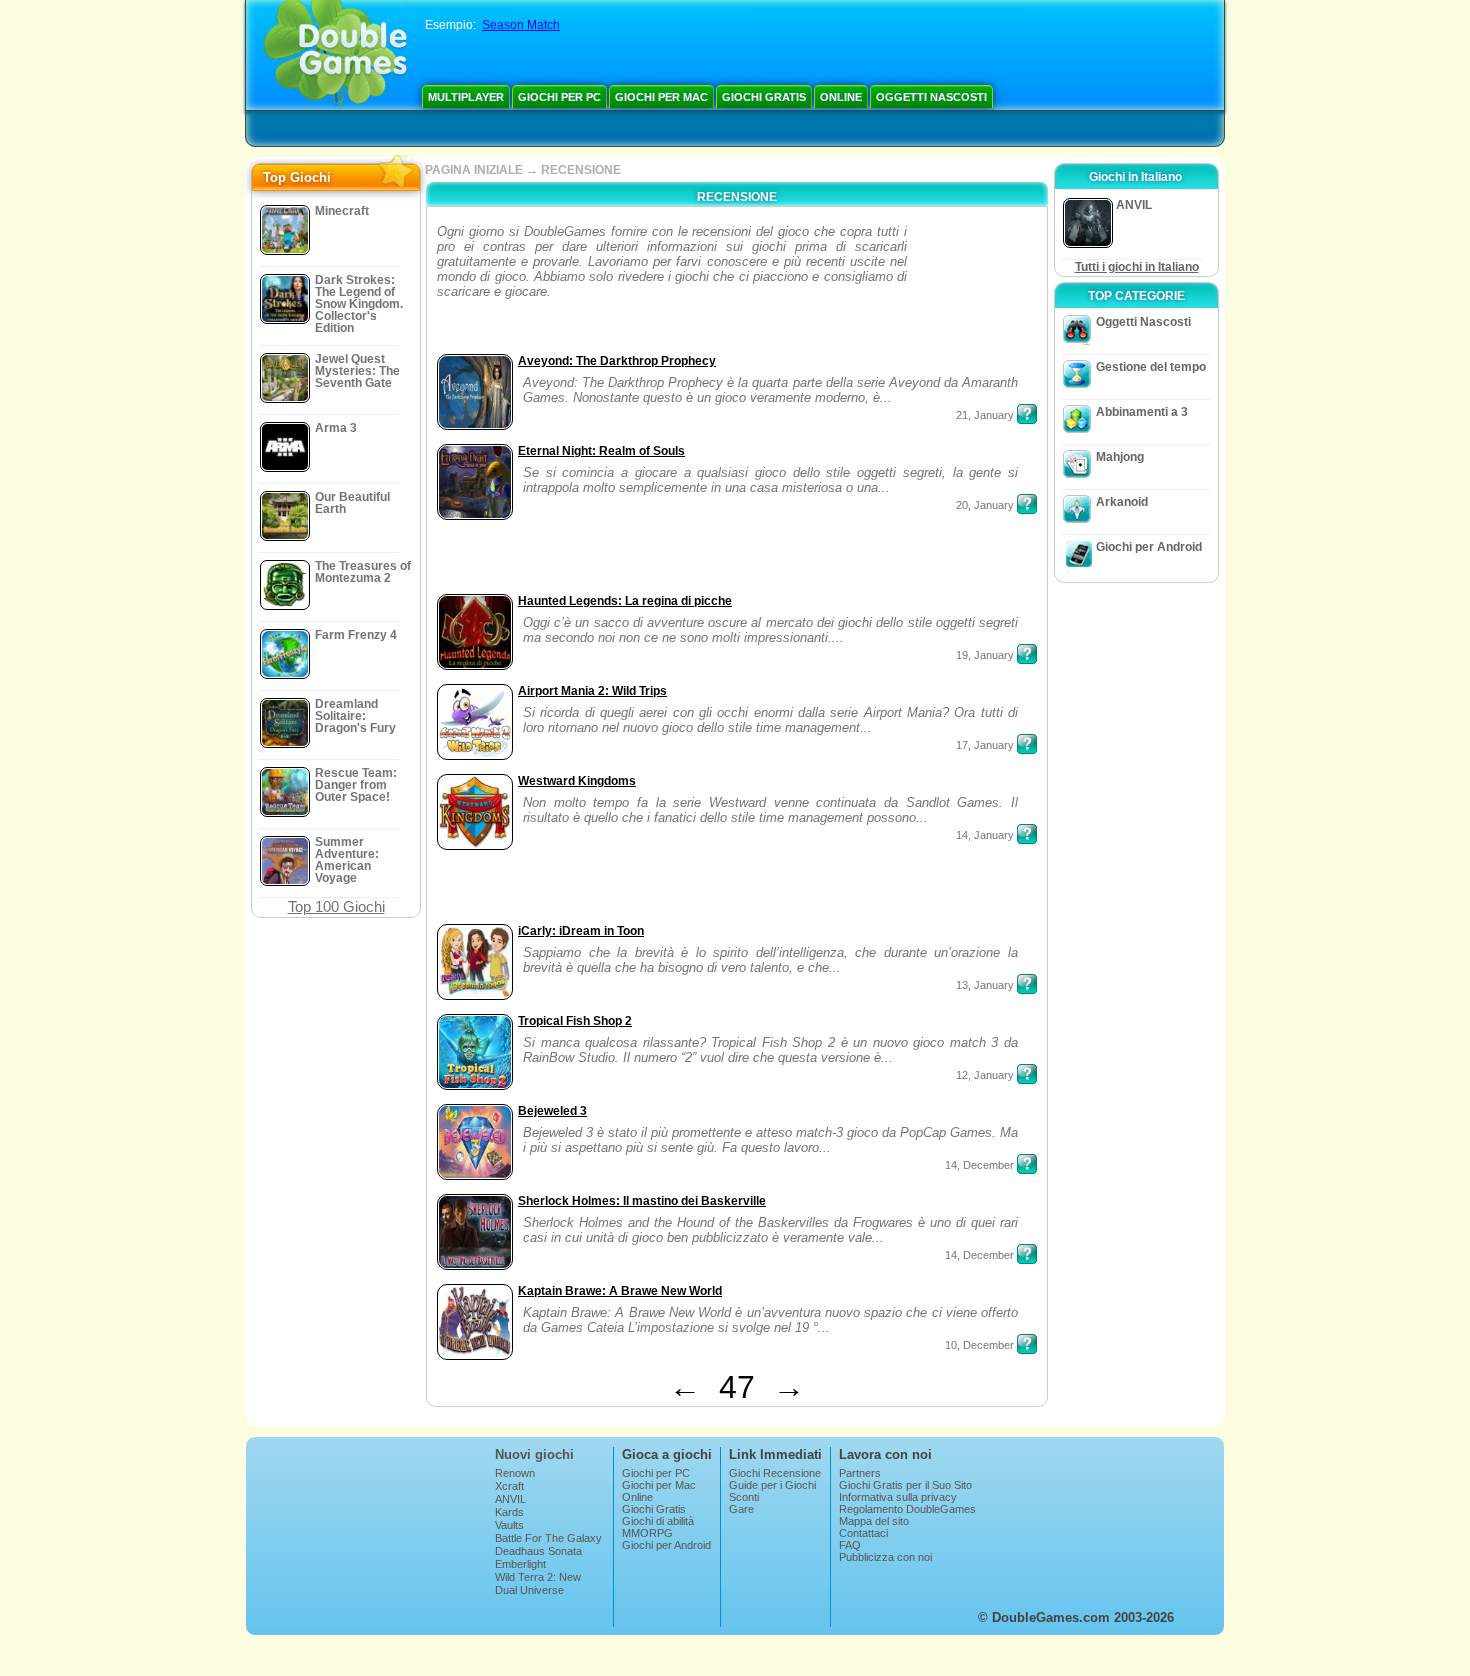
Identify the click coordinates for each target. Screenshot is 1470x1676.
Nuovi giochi (534, 1454)
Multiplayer (466, 97)
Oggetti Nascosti (931, 97)
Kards (509, 1512)
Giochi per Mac (661, 97)
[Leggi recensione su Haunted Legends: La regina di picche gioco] (1027, 654)
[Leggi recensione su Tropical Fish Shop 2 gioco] (1027, 1074)
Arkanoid (1122, 502)
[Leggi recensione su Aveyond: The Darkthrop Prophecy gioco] (1027, 414)
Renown (515, 1473)
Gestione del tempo (1151, 367)
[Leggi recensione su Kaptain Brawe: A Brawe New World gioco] (1027, 1344)
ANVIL (510, 1499)
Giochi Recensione (775, 1473)
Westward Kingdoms (577, 781)
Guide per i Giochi (772, 1485)
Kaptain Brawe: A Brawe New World (620, 1291)
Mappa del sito (874, 1521)
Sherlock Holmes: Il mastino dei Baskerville (642, 1201)
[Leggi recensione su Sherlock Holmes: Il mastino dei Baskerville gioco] (1027, 1254)
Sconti (744, 1497)
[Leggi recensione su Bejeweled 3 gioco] (1027, 1164)
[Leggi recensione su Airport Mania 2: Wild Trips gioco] (1027, 744)
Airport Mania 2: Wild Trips (592, 691)
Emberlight (520, 1564)
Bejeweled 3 (552, 1111)
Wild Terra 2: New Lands (538, 1583)
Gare (741, 1509)
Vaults (509, 1525)
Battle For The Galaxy (548, 1538)
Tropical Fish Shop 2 (575, 1021)
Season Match (521, 25)
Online (841, 97)
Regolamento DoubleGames (907, 1509)
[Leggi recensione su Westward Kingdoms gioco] (1027, 834)
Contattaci (863, 1533)
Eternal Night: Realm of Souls (601, 451)
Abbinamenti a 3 (1142, 412)
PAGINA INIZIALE (474, 170)
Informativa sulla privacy (898, 1497)
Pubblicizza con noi (885, 1557)
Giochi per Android (1149, 547)
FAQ (850, 1545)
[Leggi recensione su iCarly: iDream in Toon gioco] (1027, 984)
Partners (860, 1473)
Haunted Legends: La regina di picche (625, 601)
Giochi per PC (559, 97)
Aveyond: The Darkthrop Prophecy (617, 361)
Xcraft (509, 1486)
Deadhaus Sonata (538, 1551)
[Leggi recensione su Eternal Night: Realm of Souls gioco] (1027, 504)
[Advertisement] (974, 286)
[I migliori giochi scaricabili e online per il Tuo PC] (335, 55)
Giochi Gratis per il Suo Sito (905, 1485)
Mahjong (1120, 457)
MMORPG (647, 1533)
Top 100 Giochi (336, 906)
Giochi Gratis (764, 97)
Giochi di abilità (658, 1521)
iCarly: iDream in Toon (581, 931)
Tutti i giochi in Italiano (1137, 267)
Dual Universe (529, 1590)
